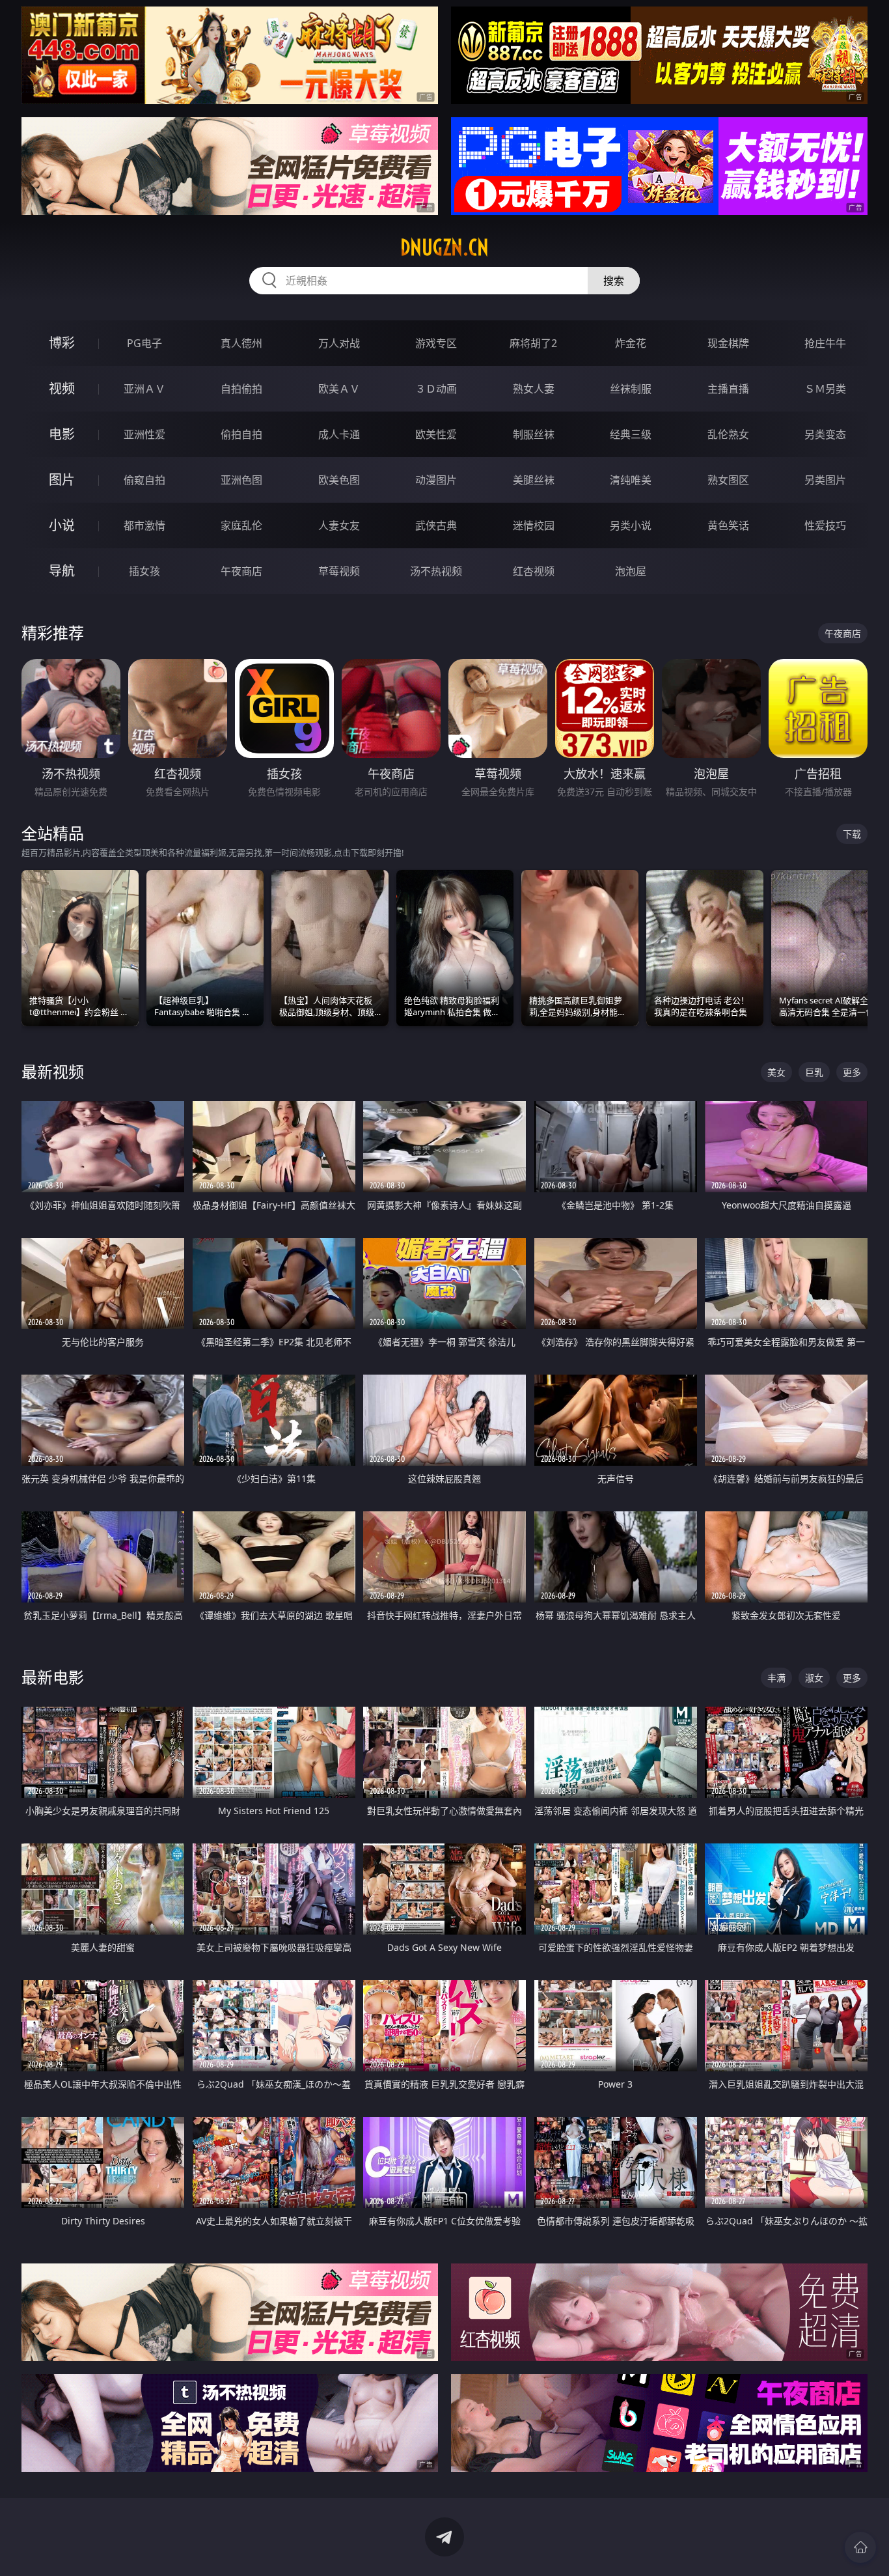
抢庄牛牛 (825, 343)
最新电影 (53, 1677)
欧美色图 (339, 480)
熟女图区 (728, 480)
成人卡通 (339, 434)
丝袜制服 (631, 389)
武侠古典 (436, 525)
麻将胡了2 (533, 343)
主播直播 (728, 389)
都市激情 (144, 525)
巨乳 (814, 1072)
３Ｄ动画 (436, 389)
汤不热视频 (436, 571)
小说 (62, 525)
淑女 (814, 1678)
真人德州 (241, 343)
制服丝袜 (534, 434)
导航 (62, 571)
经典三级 (631, 434)
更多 (852, 1072)
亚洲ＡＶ (144, 389)
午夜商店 (241, 571)
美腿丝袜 (534, 480)
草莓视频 (339, 571)
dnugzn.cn (444, 247)
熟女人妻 (534, 389)
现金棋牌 (728, 343)
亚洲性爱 (144, 434)
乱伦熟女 (728, 434)
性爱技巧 (825, 525)
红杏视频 (534, 571)
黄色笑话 (728, 525)
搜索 (614, 281)
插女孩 (144, 571)
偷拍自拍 (241, 434)
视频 (62, 388)
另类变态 (825, 434)
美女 (776, 1072)
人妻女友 (339, 525)
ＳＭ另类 (825, 389)
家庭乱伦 (241, 525)
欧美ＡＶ (339, 389)
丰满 (776, 1678)
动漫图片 (436, 480)
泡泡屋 (631, 571)
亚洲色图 (241, 480)
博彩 (62, 343)
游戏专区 (436, 343)
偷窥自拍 (144, 480)
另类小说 (631, 525)
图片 (62, 480)
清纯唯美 (631, 480)
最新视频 (53, 1071)
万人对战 (339, 343)
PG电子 (144, 343)
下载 (852, 834)
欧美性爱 (436, 434)
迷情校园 (534, 525)
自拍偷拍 (241, 389)
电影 (62, 434)
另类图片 (825, 480)
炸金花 (631, 343)
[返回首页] (860, 2547)
